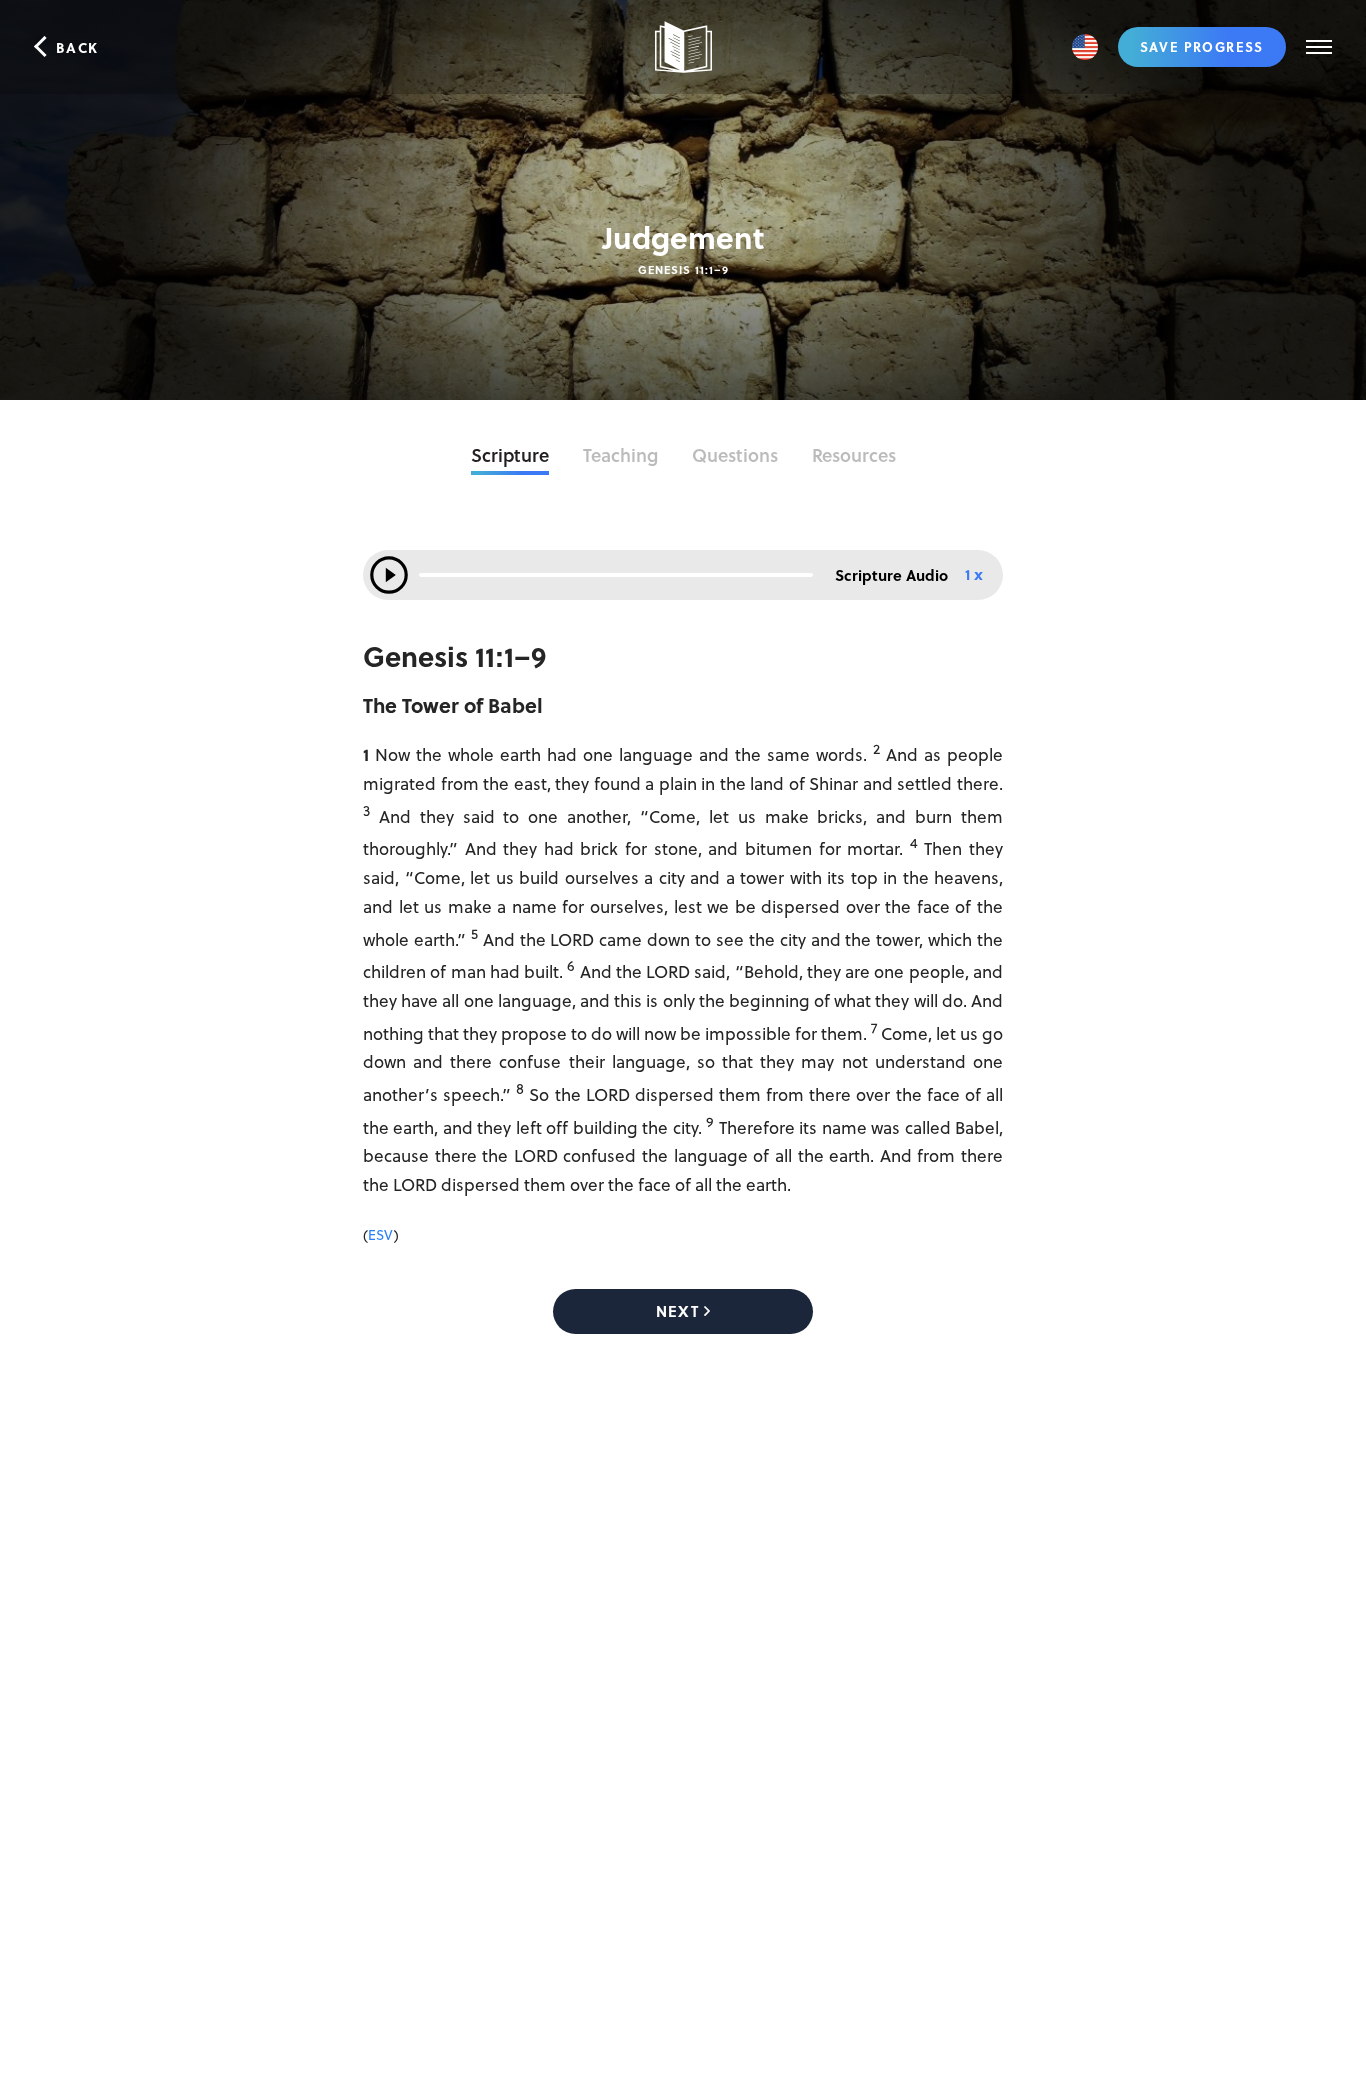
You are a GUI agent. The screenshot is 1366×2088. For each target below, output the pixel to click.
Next (677, 1311)
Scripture (510, 455)
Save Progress (1202, 46)
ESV (381, 1234)
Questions (735, 455)
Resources (854, 455)
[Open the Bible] (683, 47)
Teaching (620, 455)
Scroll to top (1345, 1998)
